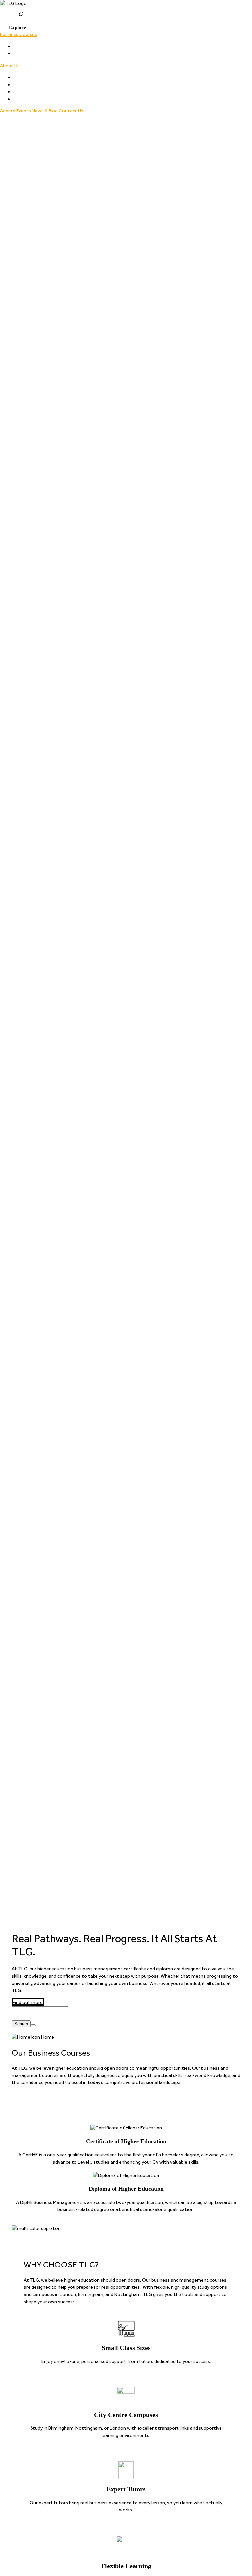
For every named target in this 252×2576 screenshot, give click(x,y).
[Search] (33, 2025)
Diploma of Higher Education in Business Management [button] (70, 53)
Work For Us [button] (25, 99)
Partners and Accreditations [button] (43, 85)
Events (24, 111)
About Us (10, 66)
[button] (13, 27)
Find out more (28, 2002)
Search (21, 2024)
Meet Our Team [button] (30, 77)
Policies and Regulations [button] (38, 92)
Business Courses (19, 34)
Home (47, 2037)
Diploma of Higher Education (126, 2189)
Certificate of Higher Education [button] (46, 46)
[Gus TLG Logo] (126, 4)
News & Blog (45, 111)
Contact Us (71, 111)
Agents (8, 111)
